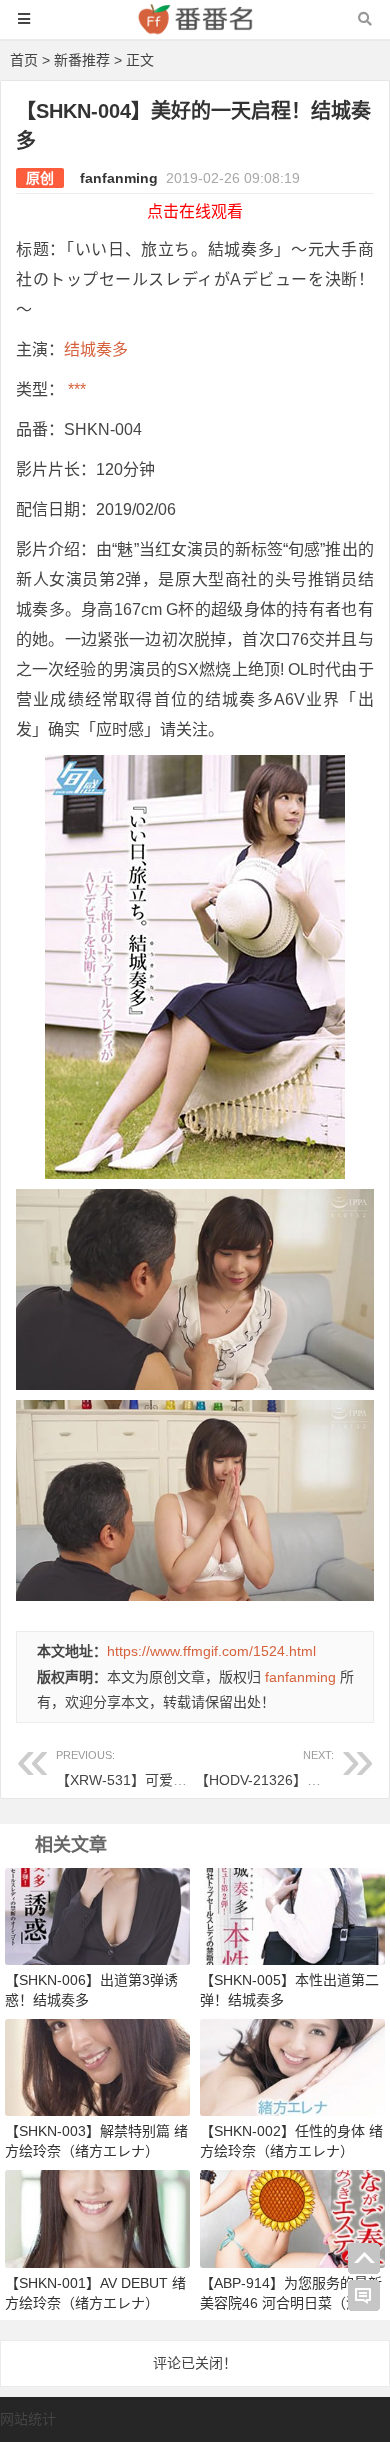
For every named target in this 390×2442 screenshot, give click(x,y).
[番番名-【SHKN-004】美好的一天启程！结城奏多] (195, 28)
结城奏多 (96, 349)
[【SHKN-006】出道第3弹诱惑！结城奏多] (97, 1916)
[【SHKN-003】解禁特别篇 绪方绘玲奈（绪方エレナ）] (97, 2067)
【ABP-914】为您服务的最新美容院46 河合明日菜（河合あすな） (291, 2303)
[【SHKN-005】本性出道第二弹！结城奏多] (292, 1916)
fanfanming (119, 178)
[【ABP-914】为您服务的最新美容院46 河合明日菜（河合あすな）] (292, 2218)
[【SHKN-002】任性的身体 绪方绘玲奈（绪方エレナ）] (292, 2067)
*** (75, 389)
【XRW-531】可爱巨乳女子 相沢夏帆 (172, 1768)
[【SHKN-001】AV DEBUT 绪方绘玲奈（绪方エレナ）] (97, 2218)
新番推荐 (82, 60)
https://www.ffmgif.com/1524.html (211, 1651)
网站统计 (28, 2419)
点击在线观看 (195, 211)
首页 (24, 60)
